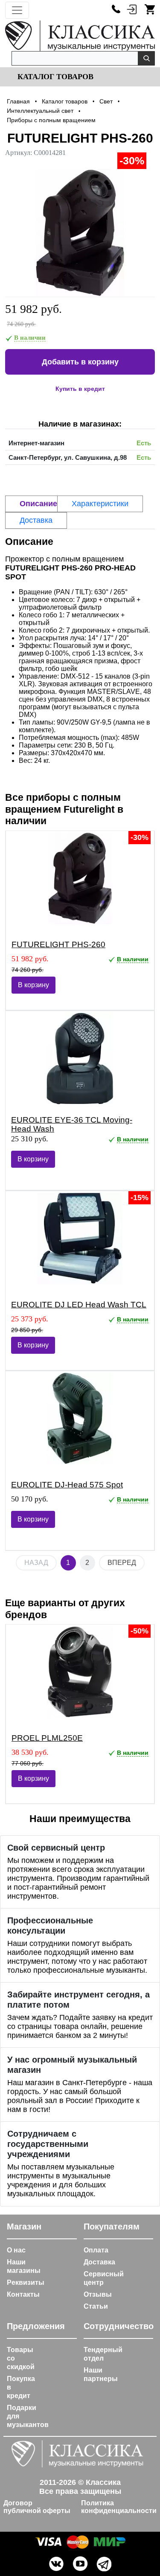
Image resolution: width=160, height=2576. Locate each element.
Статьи (96, 2306)
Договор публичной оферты (37, 2507)
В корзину (33, 985)
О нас (16, 2250)
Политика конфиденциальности (119, 2507)
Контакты (23, 2294)
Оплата (96, 2250)
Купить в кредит (80, 389)
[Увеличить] (80, 233)
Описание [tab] (38, 504)
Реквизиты (26, 2282)
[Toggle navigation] (17, 10)
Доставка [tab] (36, 520)
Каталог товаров (54, 77)
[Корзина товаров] (150, 9)
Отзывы (98, 2294)
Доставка (99, 2262)
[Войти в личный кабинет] (132, 9)
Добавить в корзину (80, 362)
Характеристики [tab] (100, 504)
